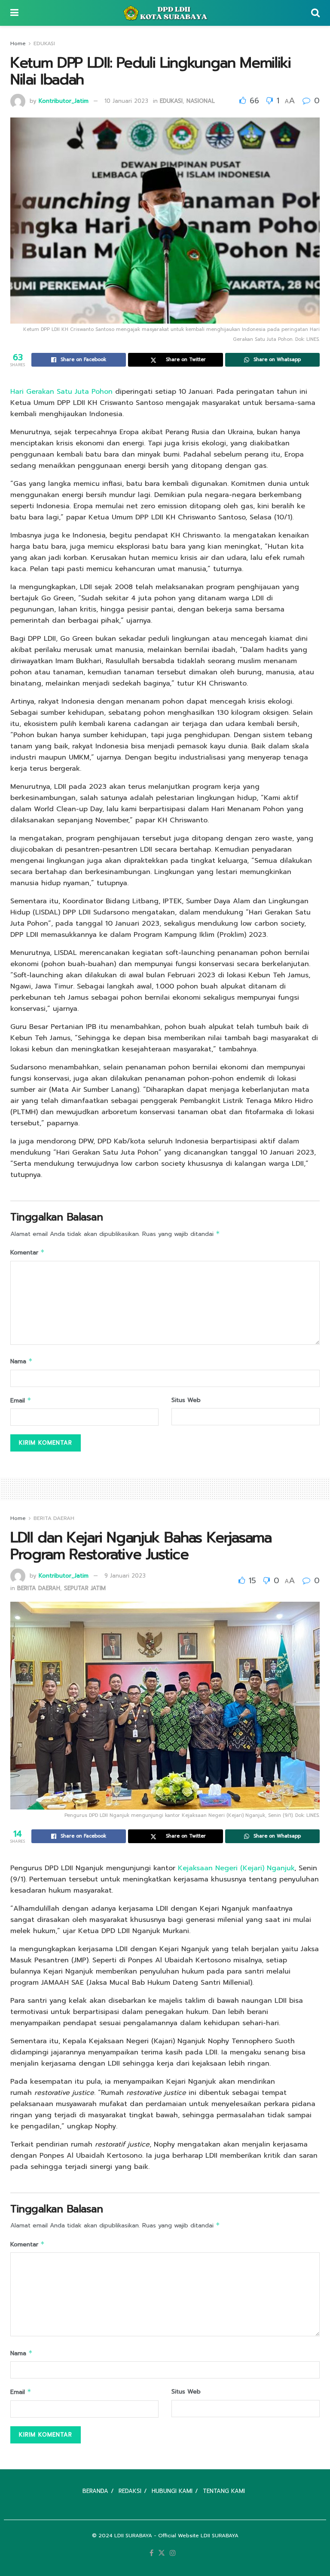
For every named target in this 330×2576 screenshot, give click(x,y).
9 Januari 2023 (125, 1576)
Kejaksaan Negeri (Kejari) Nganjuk (236, 1868)
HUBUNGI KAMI (172, 2491)
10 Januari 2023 (126, 101)
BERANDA (95, 2491)
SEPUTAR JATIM (85, 1588)
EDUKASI (44, 43)
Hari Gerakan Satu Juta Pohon (61, 392)
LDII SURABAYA (133, 2536)
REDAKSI (130, 2491)
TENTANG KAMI (224, 2491)
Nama (21, 1361)
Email (21, 1401)
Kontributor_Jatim (64, 101)
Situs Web (186, 1400)
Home (18, 43)
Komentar (27, 1252)
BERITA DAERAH (54, 1518)
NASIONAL (201, 101)
